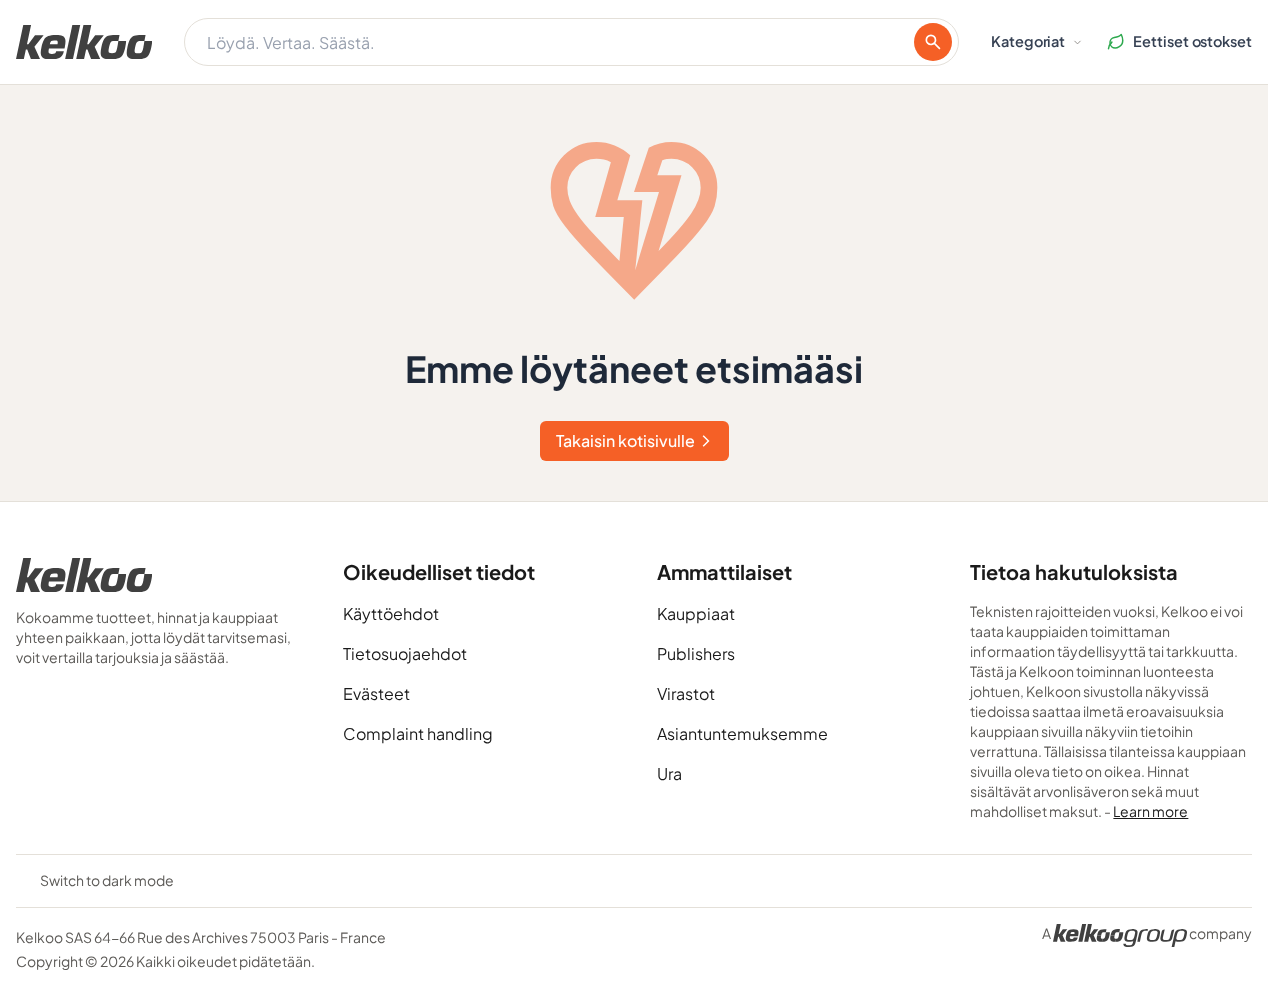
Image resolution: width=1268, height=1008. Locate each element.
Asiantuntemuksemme (742, 733)
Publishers (696, 653)
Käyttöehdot (391, 613)
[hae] (933, 42)
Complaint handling (418, 733)
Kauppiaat (696, 613)
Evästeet (376, 693)
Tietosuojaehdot (405, 653)
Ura (669, 773)
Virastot (686, 693)
